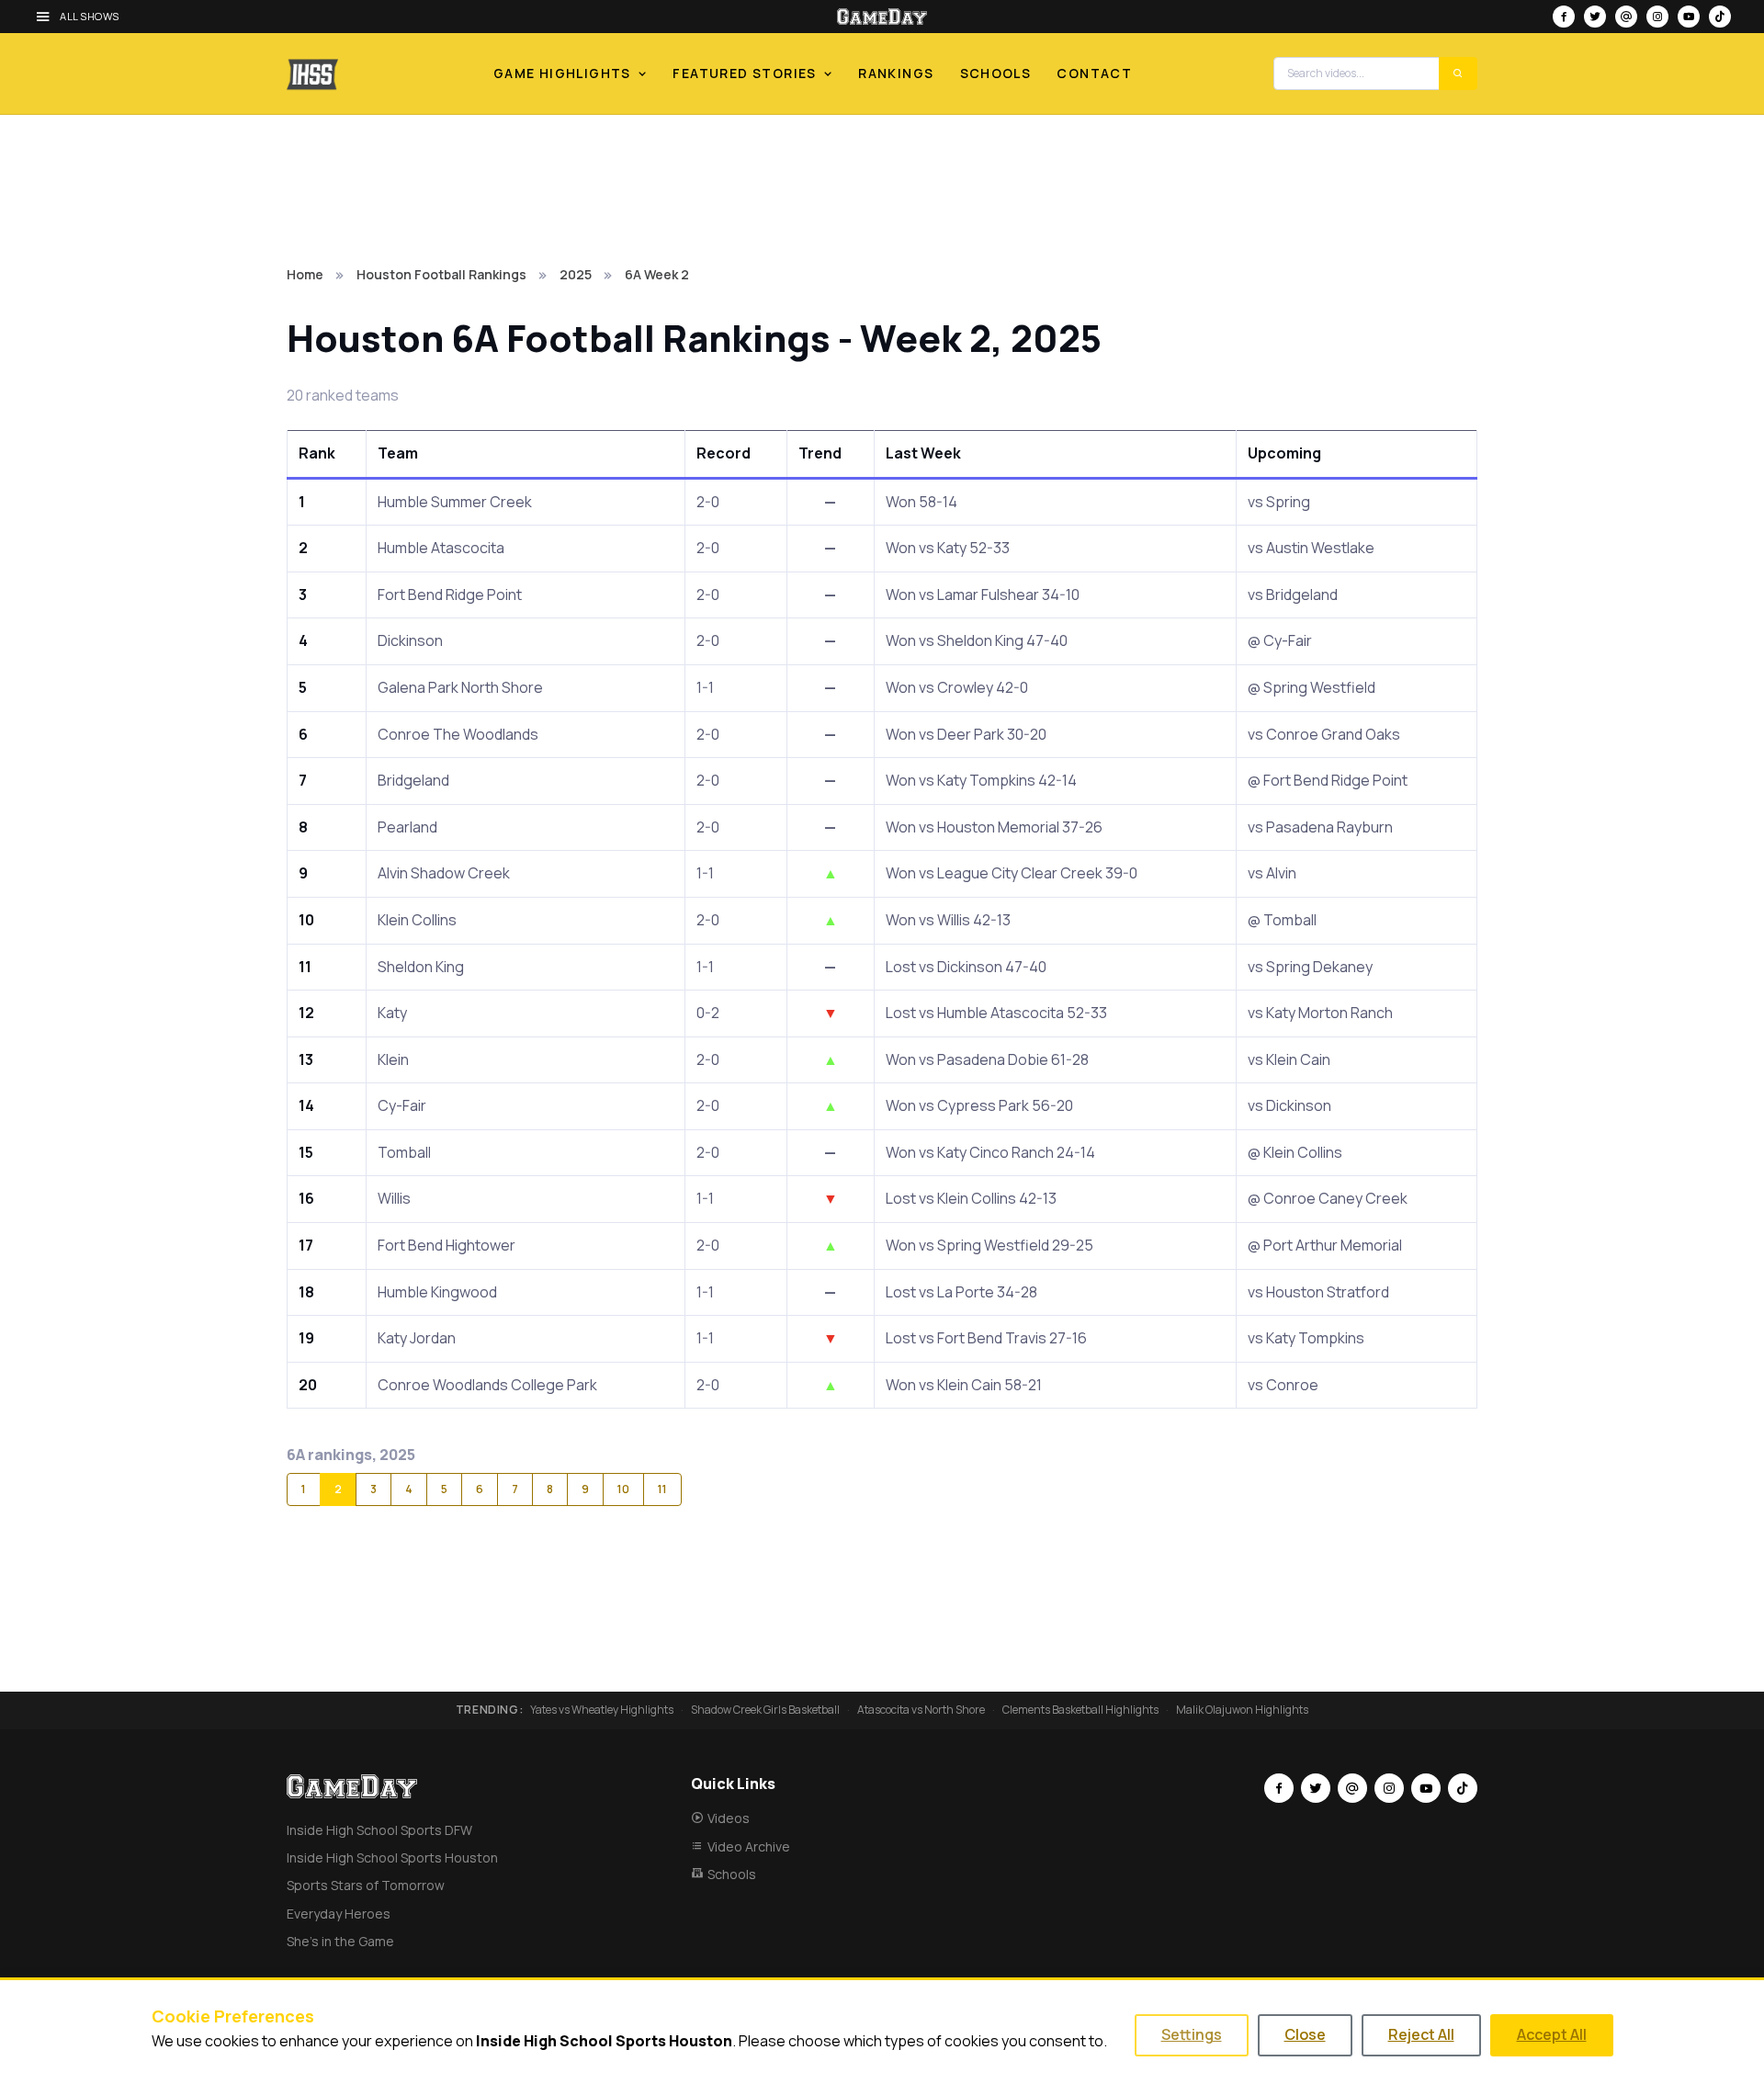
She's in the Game (340, 1941)
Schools (996, 73)
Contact (1094, 73)
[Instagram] (1657, 17)
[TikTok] (1720, 17)
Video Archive (749, 1846)
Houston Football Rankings (441, 274)
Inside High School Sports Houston (392, 1857)
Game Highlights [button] (562, 73)
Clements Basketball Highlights (1080, 1710)
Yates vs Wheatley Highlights (602, 1710)
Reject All (1421, 2034)
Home (305, 274)
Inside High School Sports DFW (379, 1830)
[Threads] (1626, 17)
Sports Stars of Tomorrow (366, 1885)
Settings (1192, 2034)
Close (1305, 2034)
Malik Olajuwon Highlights (1242, 1710)
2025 (576, 274)
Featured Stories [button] (744, 73)
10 (623, 1489)
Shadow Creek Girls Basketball (765, 1710)
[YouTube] (1689, 17)
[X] (1595, 17)
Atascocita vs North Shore (921, 1710)
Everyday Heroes (339, 1914)
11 (662, 1489)
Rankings (896, 73)
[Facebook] (1564, 17)
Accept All (1552, 2034)
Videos (729, 1818)
